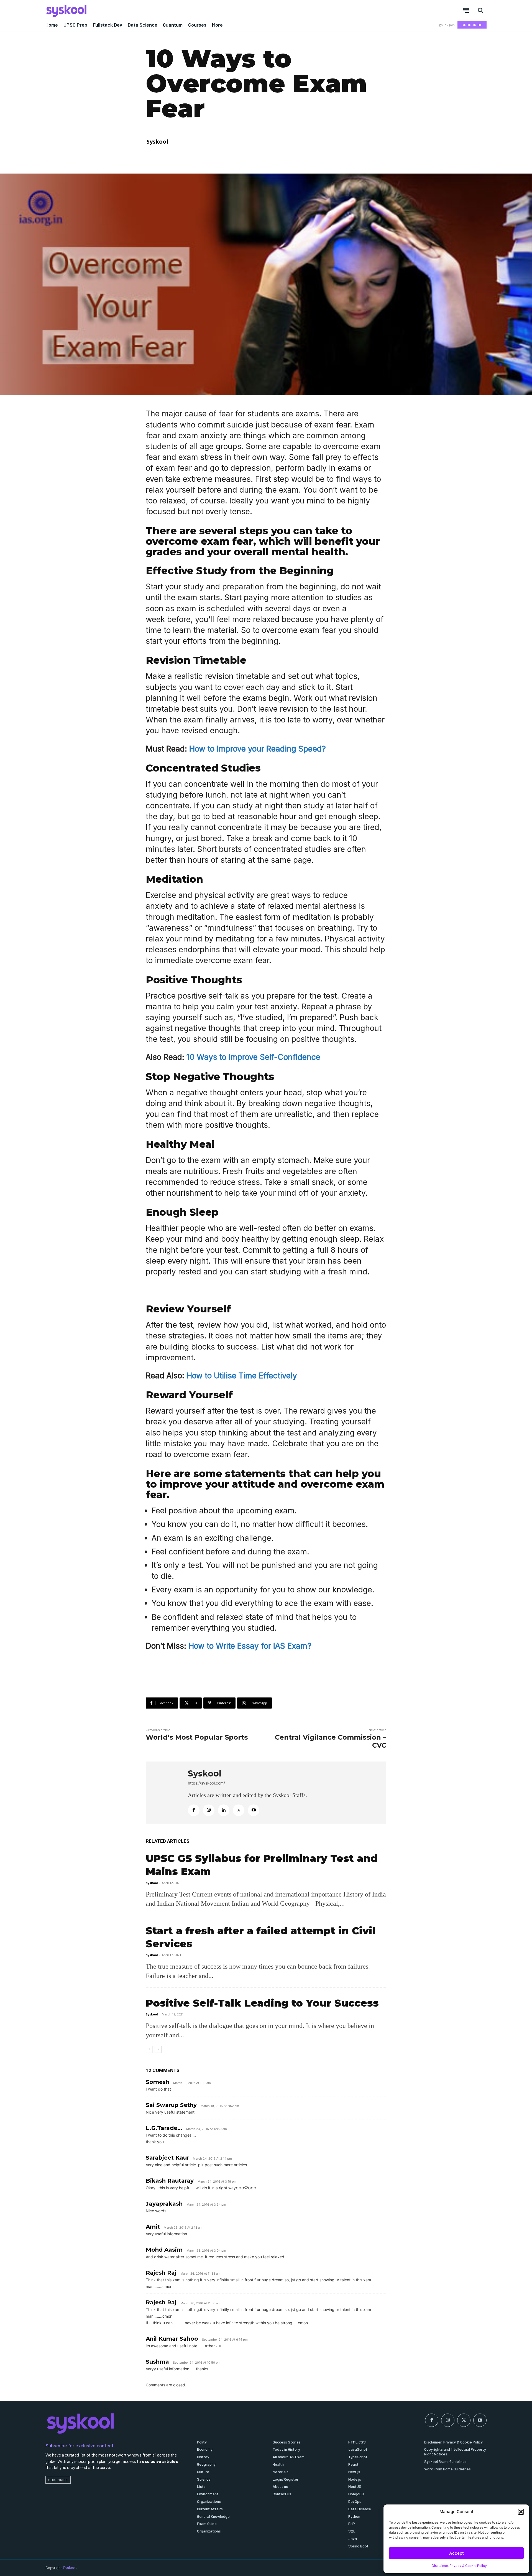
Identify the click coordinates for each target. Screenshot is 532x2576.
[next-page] (158, 2049)
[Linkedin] (224, 1810)
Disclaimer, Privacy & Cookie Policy (459, 2566)
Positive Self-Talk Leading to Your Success (262, 2003)
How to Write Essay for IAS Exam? (250, 1646)
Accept (456, 2553)
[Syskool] (152, 11)
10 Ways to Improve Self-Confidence (253, 1057)
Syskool (157, 142)
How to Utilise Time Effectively (242, 1376)
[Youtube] (254, 1810)
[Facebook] (194, 1810)
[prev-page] (149, 2049)
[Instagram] (209, 1810)
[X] (239, 1810)
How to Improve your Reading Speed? (258, 749)
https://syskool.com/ (206, 1783)
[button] (521, 2512)
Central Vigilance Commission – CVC (331, 1741)
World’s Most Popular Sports (197, 1737)
